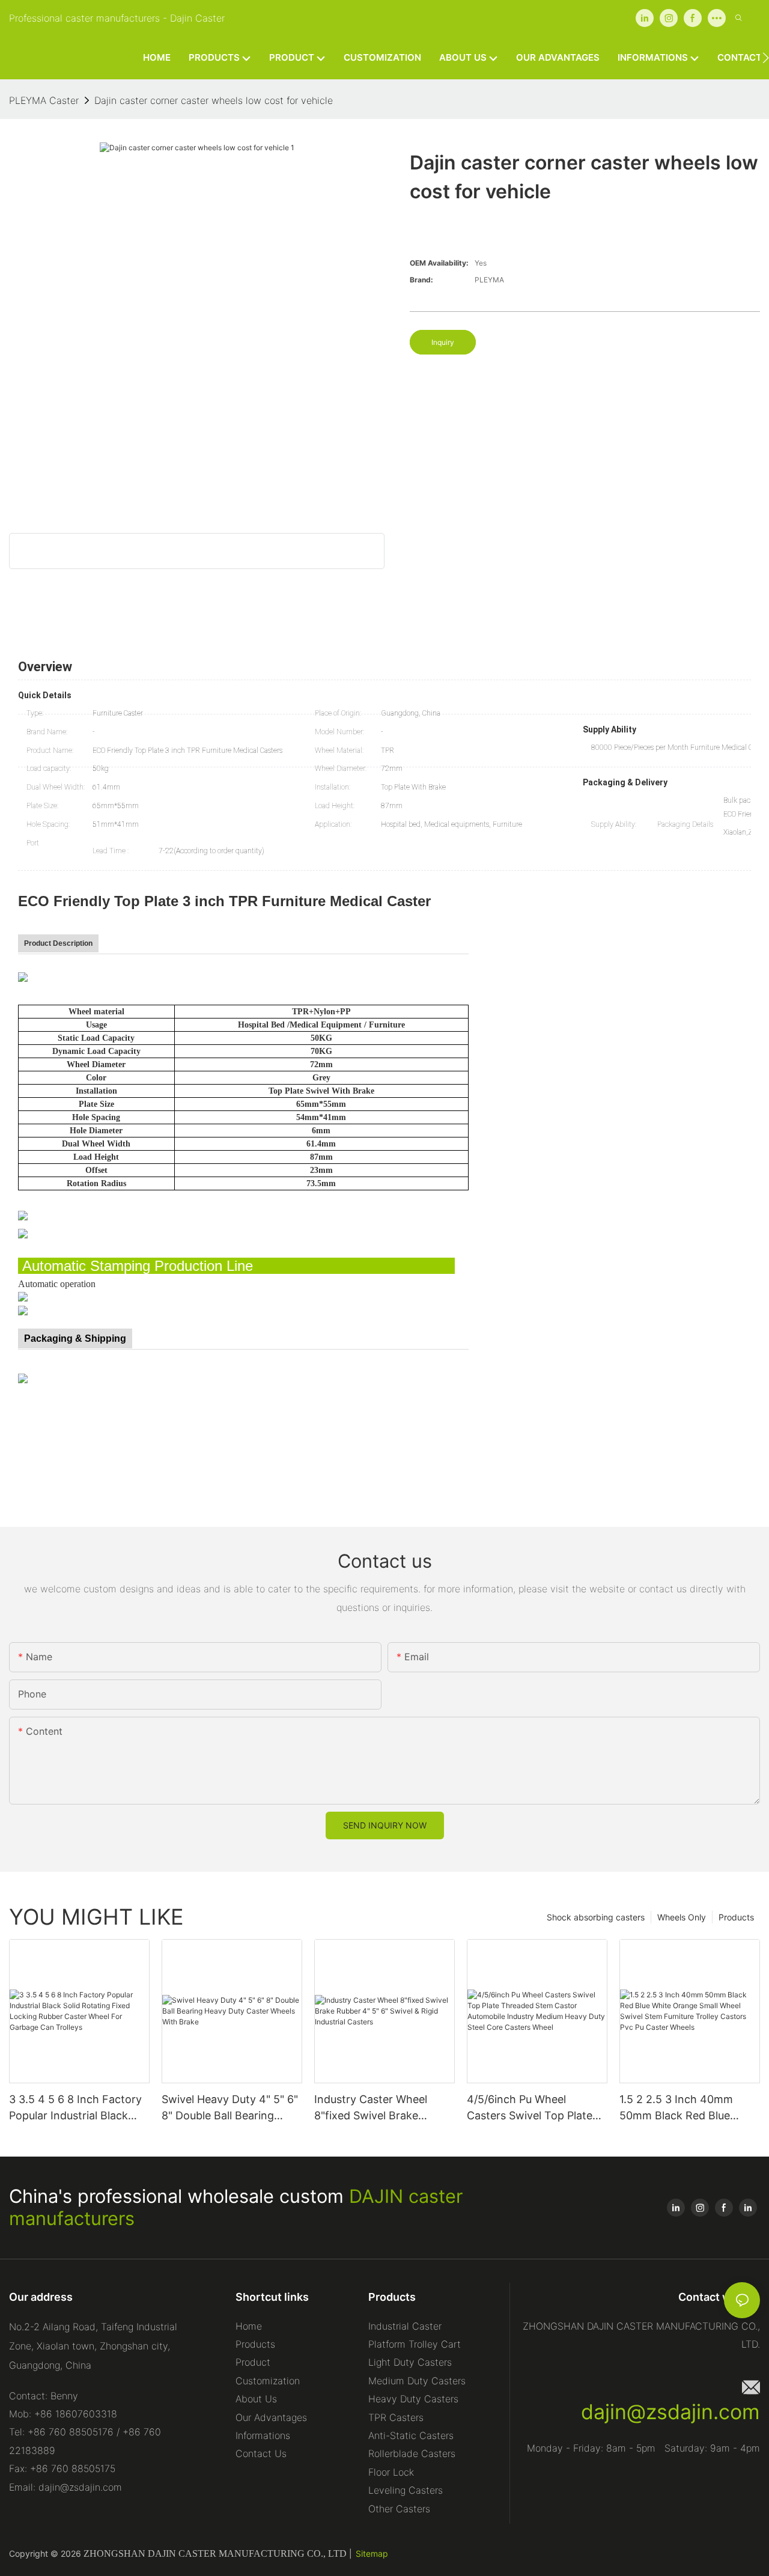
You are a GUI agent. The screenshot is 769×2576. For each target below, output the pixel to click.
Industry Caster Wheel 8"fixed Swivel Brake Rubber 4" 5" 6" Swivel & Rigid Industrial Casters (376, 2108)
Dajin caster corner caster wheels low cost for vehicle (214, 100)
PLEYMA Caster (44, 100)
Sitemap (372, 2553)
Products (736, 1917)
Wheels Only (682, 1917)
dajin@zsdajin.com (670, 2412)
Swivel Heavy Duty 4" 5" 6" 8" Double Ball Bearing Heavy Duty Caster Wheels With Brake (230, 2108)
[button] (766, 58)
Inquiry (443, 342)
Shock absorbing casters (596, 1917)
